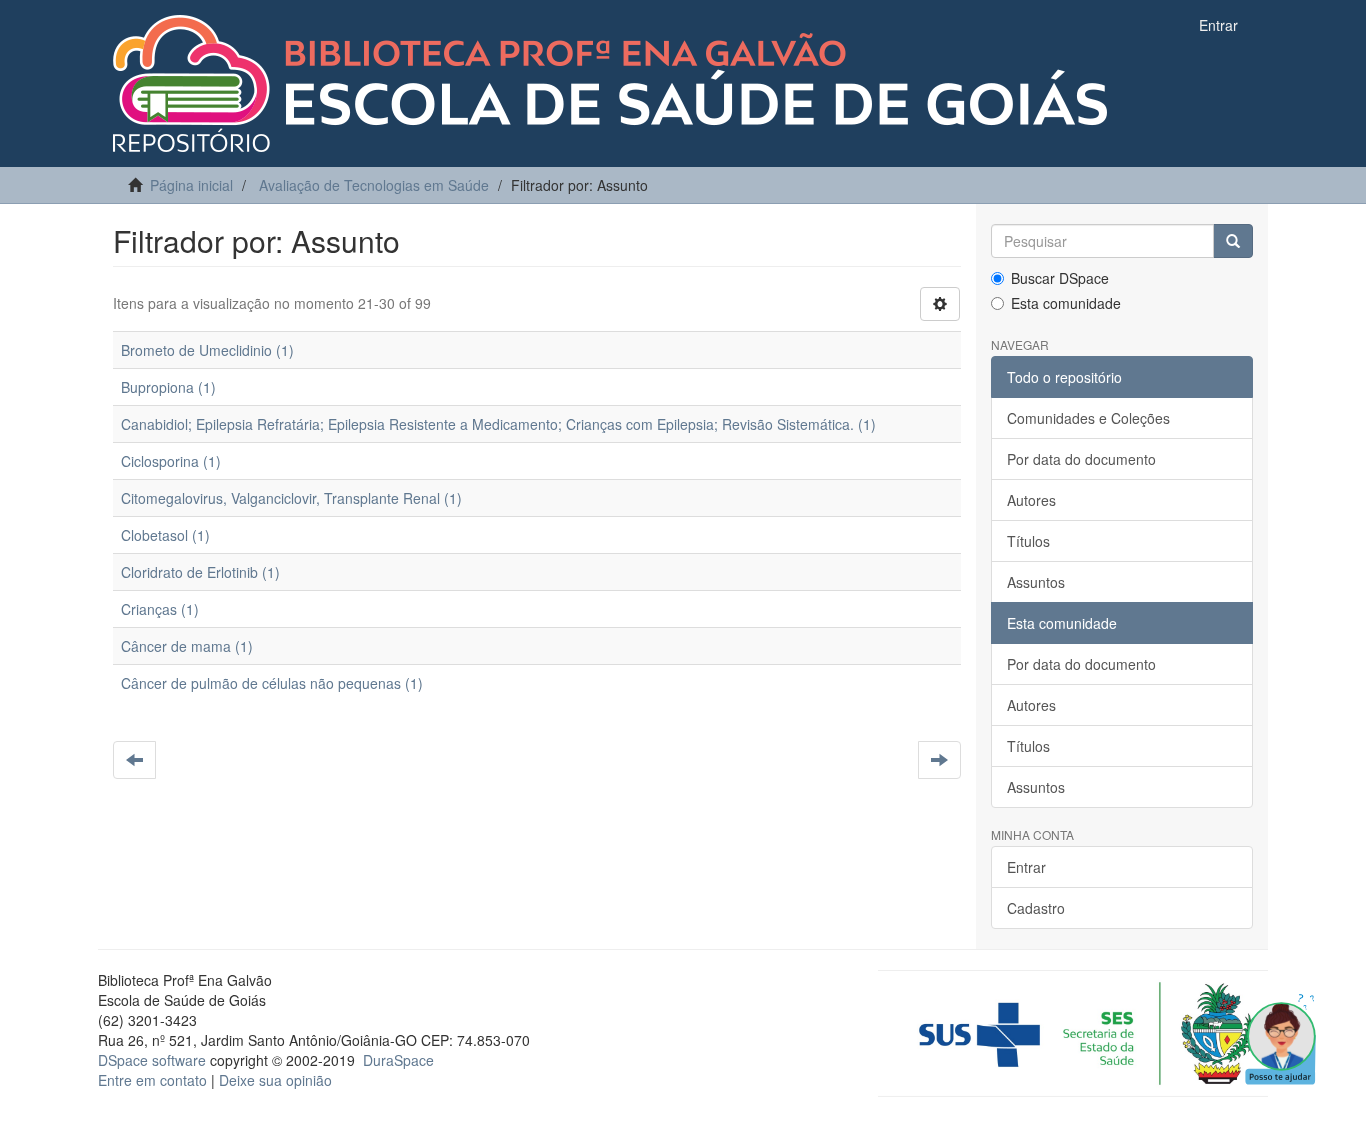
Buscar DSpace (1060, 278)
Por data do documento (1081, 459)
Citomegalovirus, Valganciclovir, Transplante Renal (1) (291, 498)
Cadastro (1036, 908)
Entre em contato (152, 1080)
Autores (1031, 500)
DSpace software (152, 1060)
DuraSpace (398, 1060)
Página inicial (191, 185)
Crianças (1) (160, 609)
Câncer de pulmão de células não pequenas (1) (272, 683)
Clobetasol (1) (165, 535)
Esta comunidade (1066, 303)
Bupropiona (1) (168, 387)
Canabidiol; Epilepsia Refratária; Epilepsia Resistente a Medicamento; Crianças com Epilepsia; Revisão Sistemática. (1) (498, 424)
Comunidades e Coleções (1088, 418)
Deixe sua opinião (275, 1080)
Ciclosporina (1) (171, 461)
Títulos (1028, 541)
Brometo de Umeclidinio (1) (207, 350)
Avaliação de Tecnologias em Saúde (374, 185)
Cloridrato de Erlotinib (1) (200, 572)
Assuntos (1036, 582)
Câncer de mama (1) (187, 646)
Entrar (1026, 867)
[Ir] (1233, 241)
